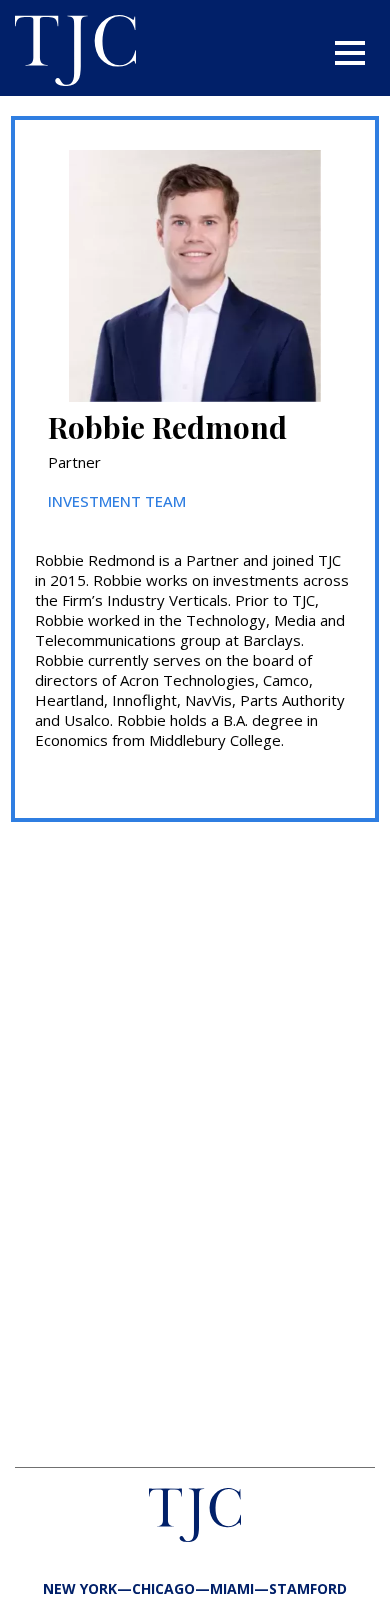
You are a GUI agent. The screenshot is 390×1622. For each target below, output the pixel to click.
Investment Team (117, 501)
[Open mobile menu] (350, 53)
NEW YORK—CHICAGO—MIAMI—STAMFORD (195, 1588)
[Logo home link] (75, 53)
